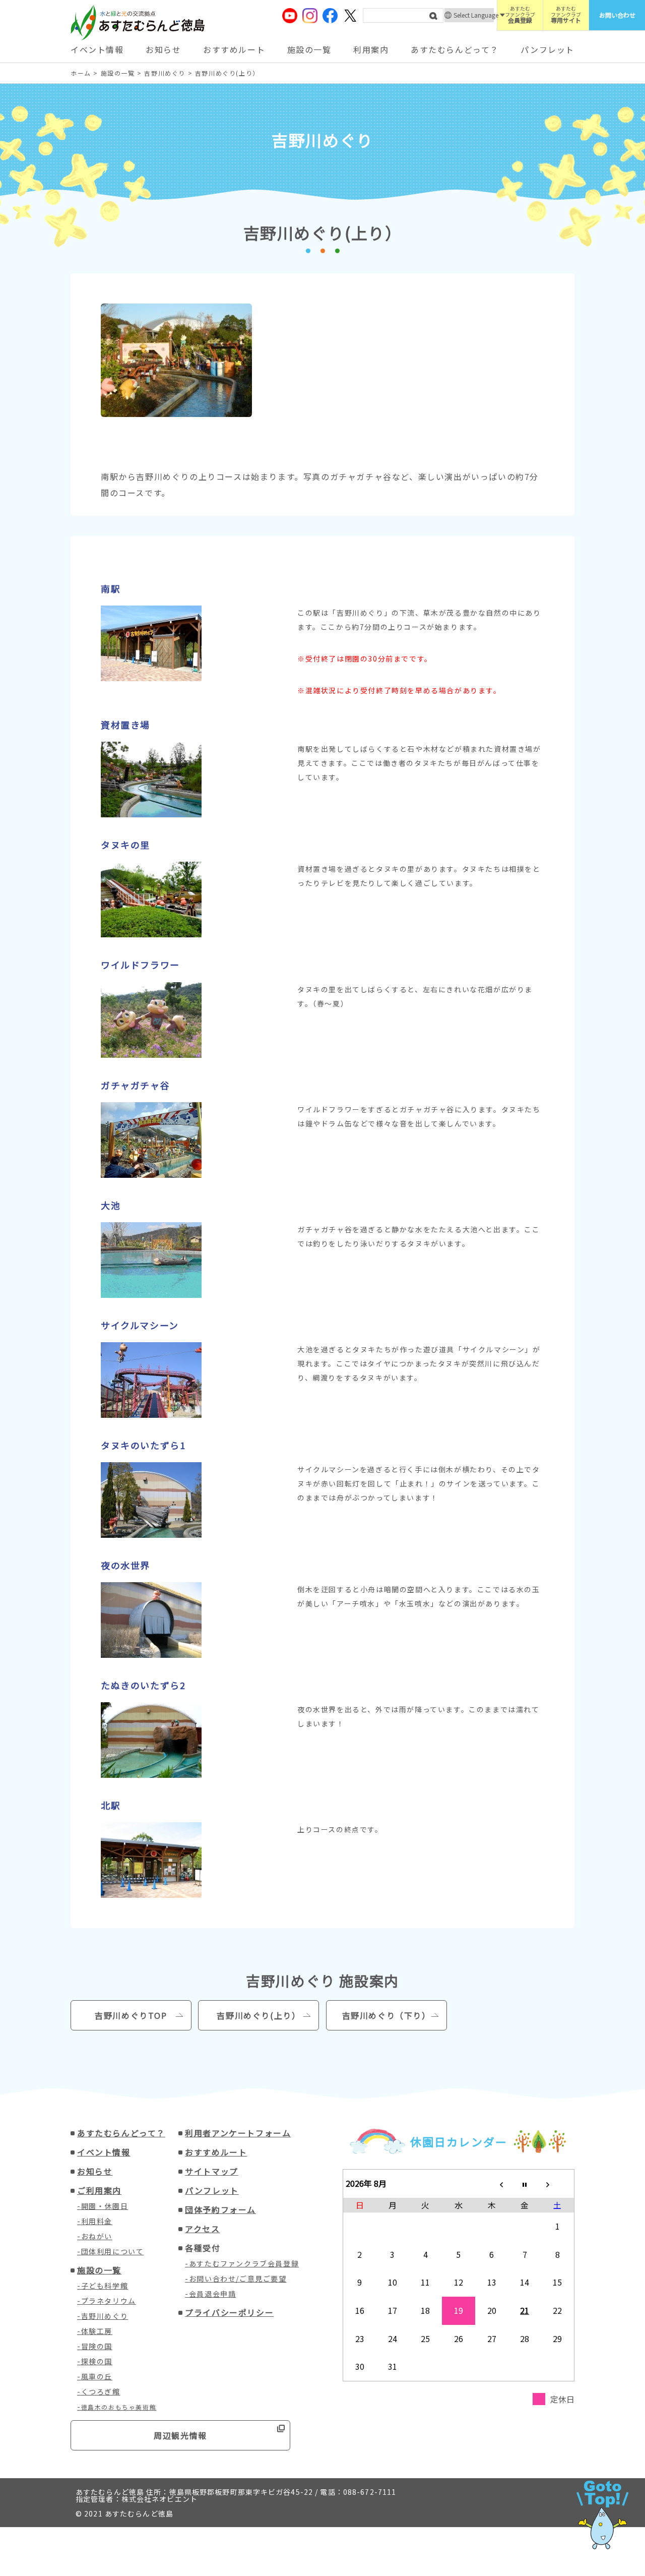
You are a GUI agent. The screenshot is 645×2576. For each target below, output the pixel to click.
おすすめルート (234, 49)
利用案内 (371, 49)
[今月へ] (525, 2184)
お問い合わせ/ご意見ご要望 (238, 2279)
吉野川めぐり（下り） (386, 2015)
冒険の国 (97, 2346)
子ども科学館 (105, 2286)
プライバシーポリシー (229, 2312)
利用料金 (97, 2221)
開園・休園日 (105, 2206)
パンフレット (547, 49)
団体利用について (113, 2251)
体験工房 (97, 2331)
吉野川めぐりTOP (131, 2015)
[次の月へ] (558, 2184)
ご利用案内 (99, 2190)
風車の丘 (97, 2376)
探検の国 (97, 2361)
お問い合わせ (617, 15)
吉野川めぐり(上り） (259, 2015)
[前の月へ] (492, 2184)
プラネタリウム (109, 2301)
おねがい (97, 2236)
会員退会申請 (213, 2294)
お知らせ (163, 49)
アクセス (202, 2229)
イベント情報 (97, 49)
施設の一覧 (309, 49)
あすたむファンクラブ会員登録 (244, 2263)
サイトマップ (212, 2171)
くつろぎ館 (101, 2391)
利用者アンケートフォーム (238, 2133)
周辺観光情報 (180, 2435)
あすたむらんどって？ (455, 49)
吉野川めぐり (105, 2316)
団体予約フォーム (220, 2209)
